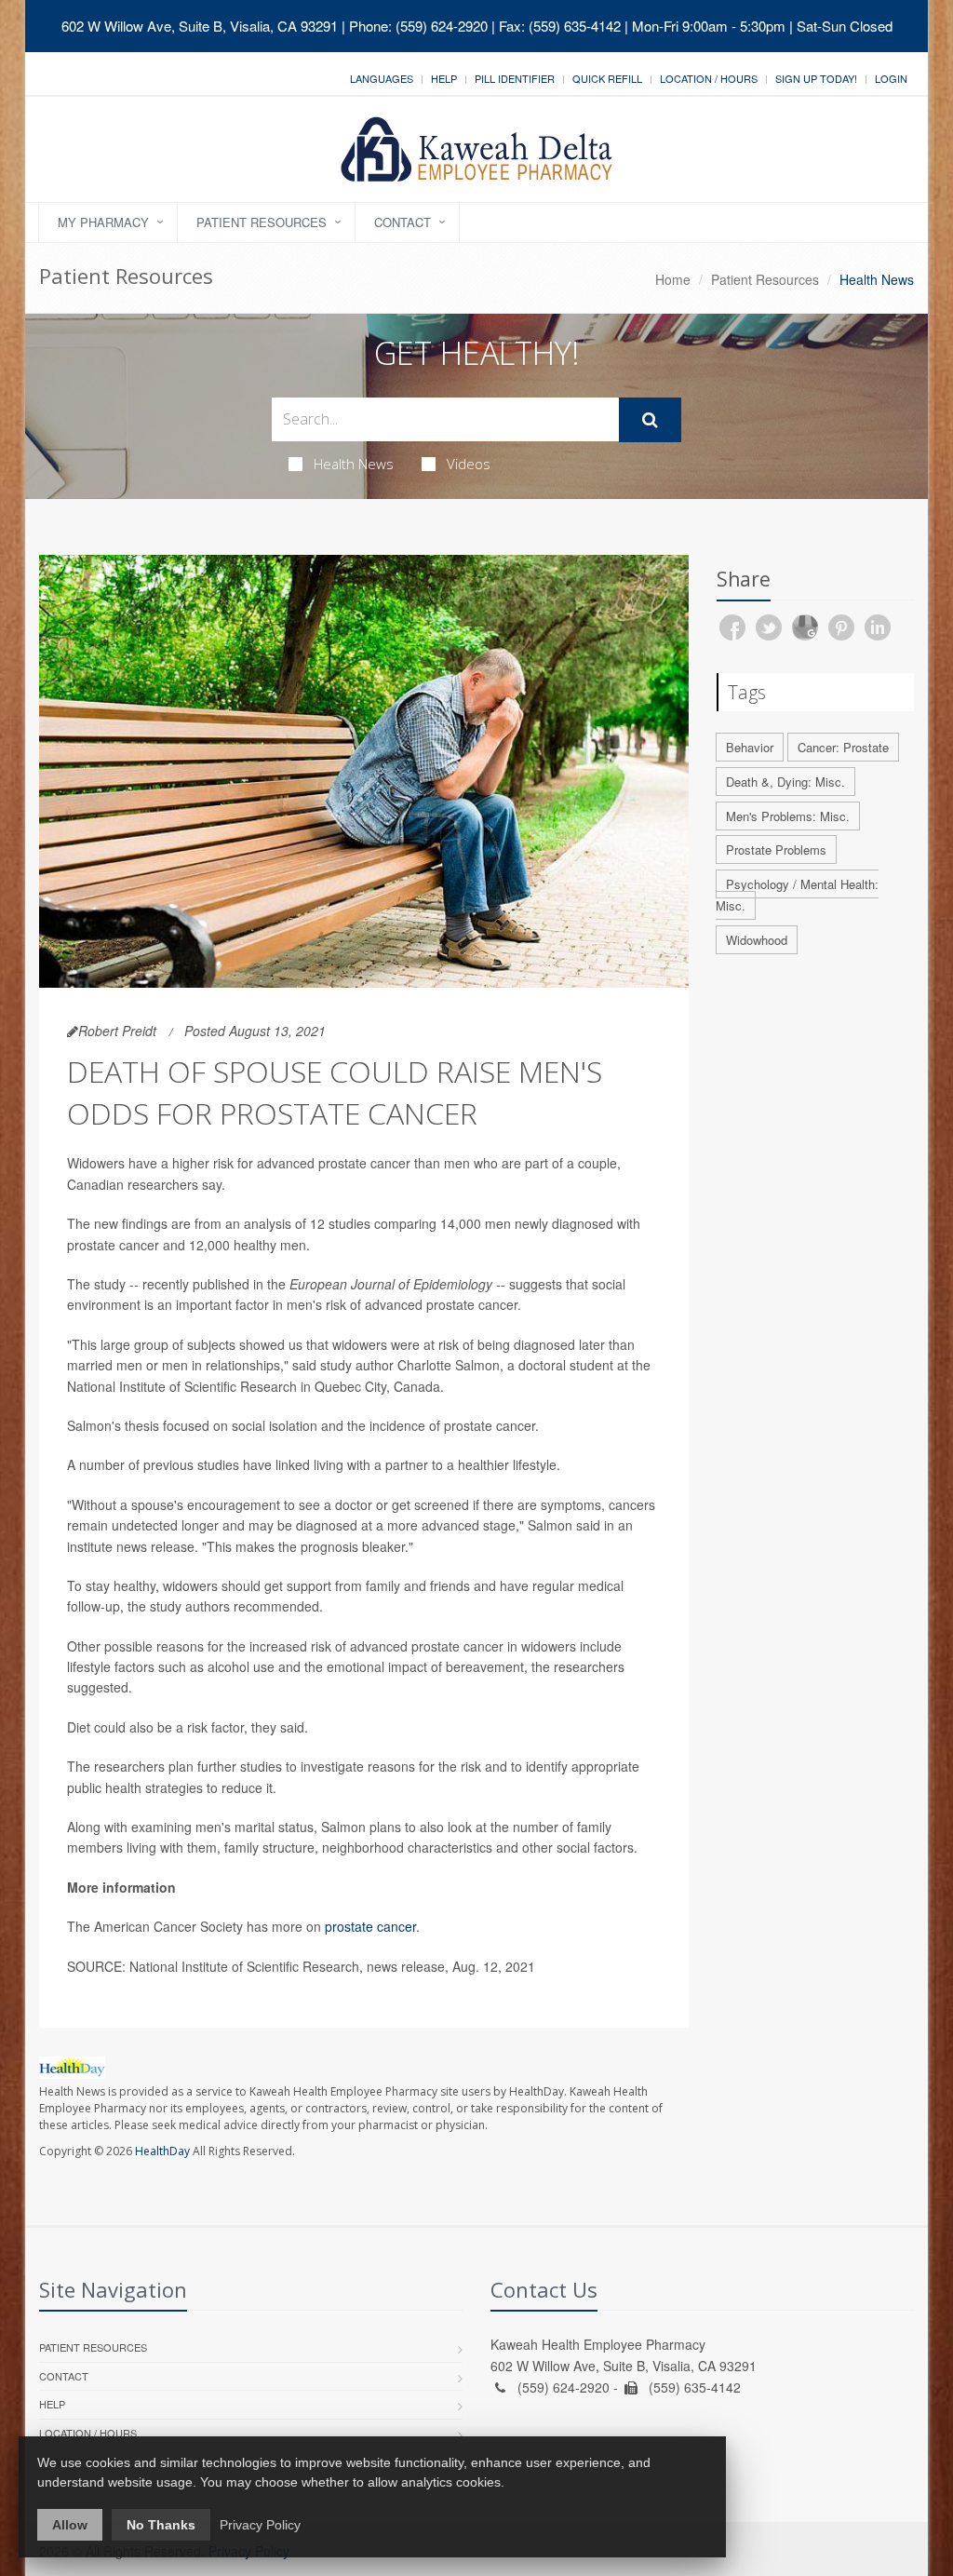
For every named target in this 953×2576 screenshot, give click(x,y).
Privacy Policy (260, 2525)
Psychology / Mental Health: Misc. (797, 895)
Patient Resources (262, 222)
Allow (70, 2525)
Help (444, 78)
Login (891, 78)
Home (673, 279)
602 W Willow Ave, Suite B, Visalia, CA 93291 (200, 26)
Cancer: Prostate (843, 747)
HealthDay (162, 2151)
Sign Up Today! (816, 78)
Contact (403, 222)
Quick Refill (607, 78)
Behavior (750, 747)
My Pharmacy (103, 222)
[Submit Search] (650, 420)
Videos (469, 464)
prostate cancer (370, 1926)
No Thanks (161, 2525)
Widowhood (757, 940)
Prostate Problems (776, 850)
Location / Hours (709, 78)
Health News (354, 464)
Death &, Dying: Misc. (785, 782)
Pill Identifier (515, 78)
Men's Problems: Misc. (788, 816)
